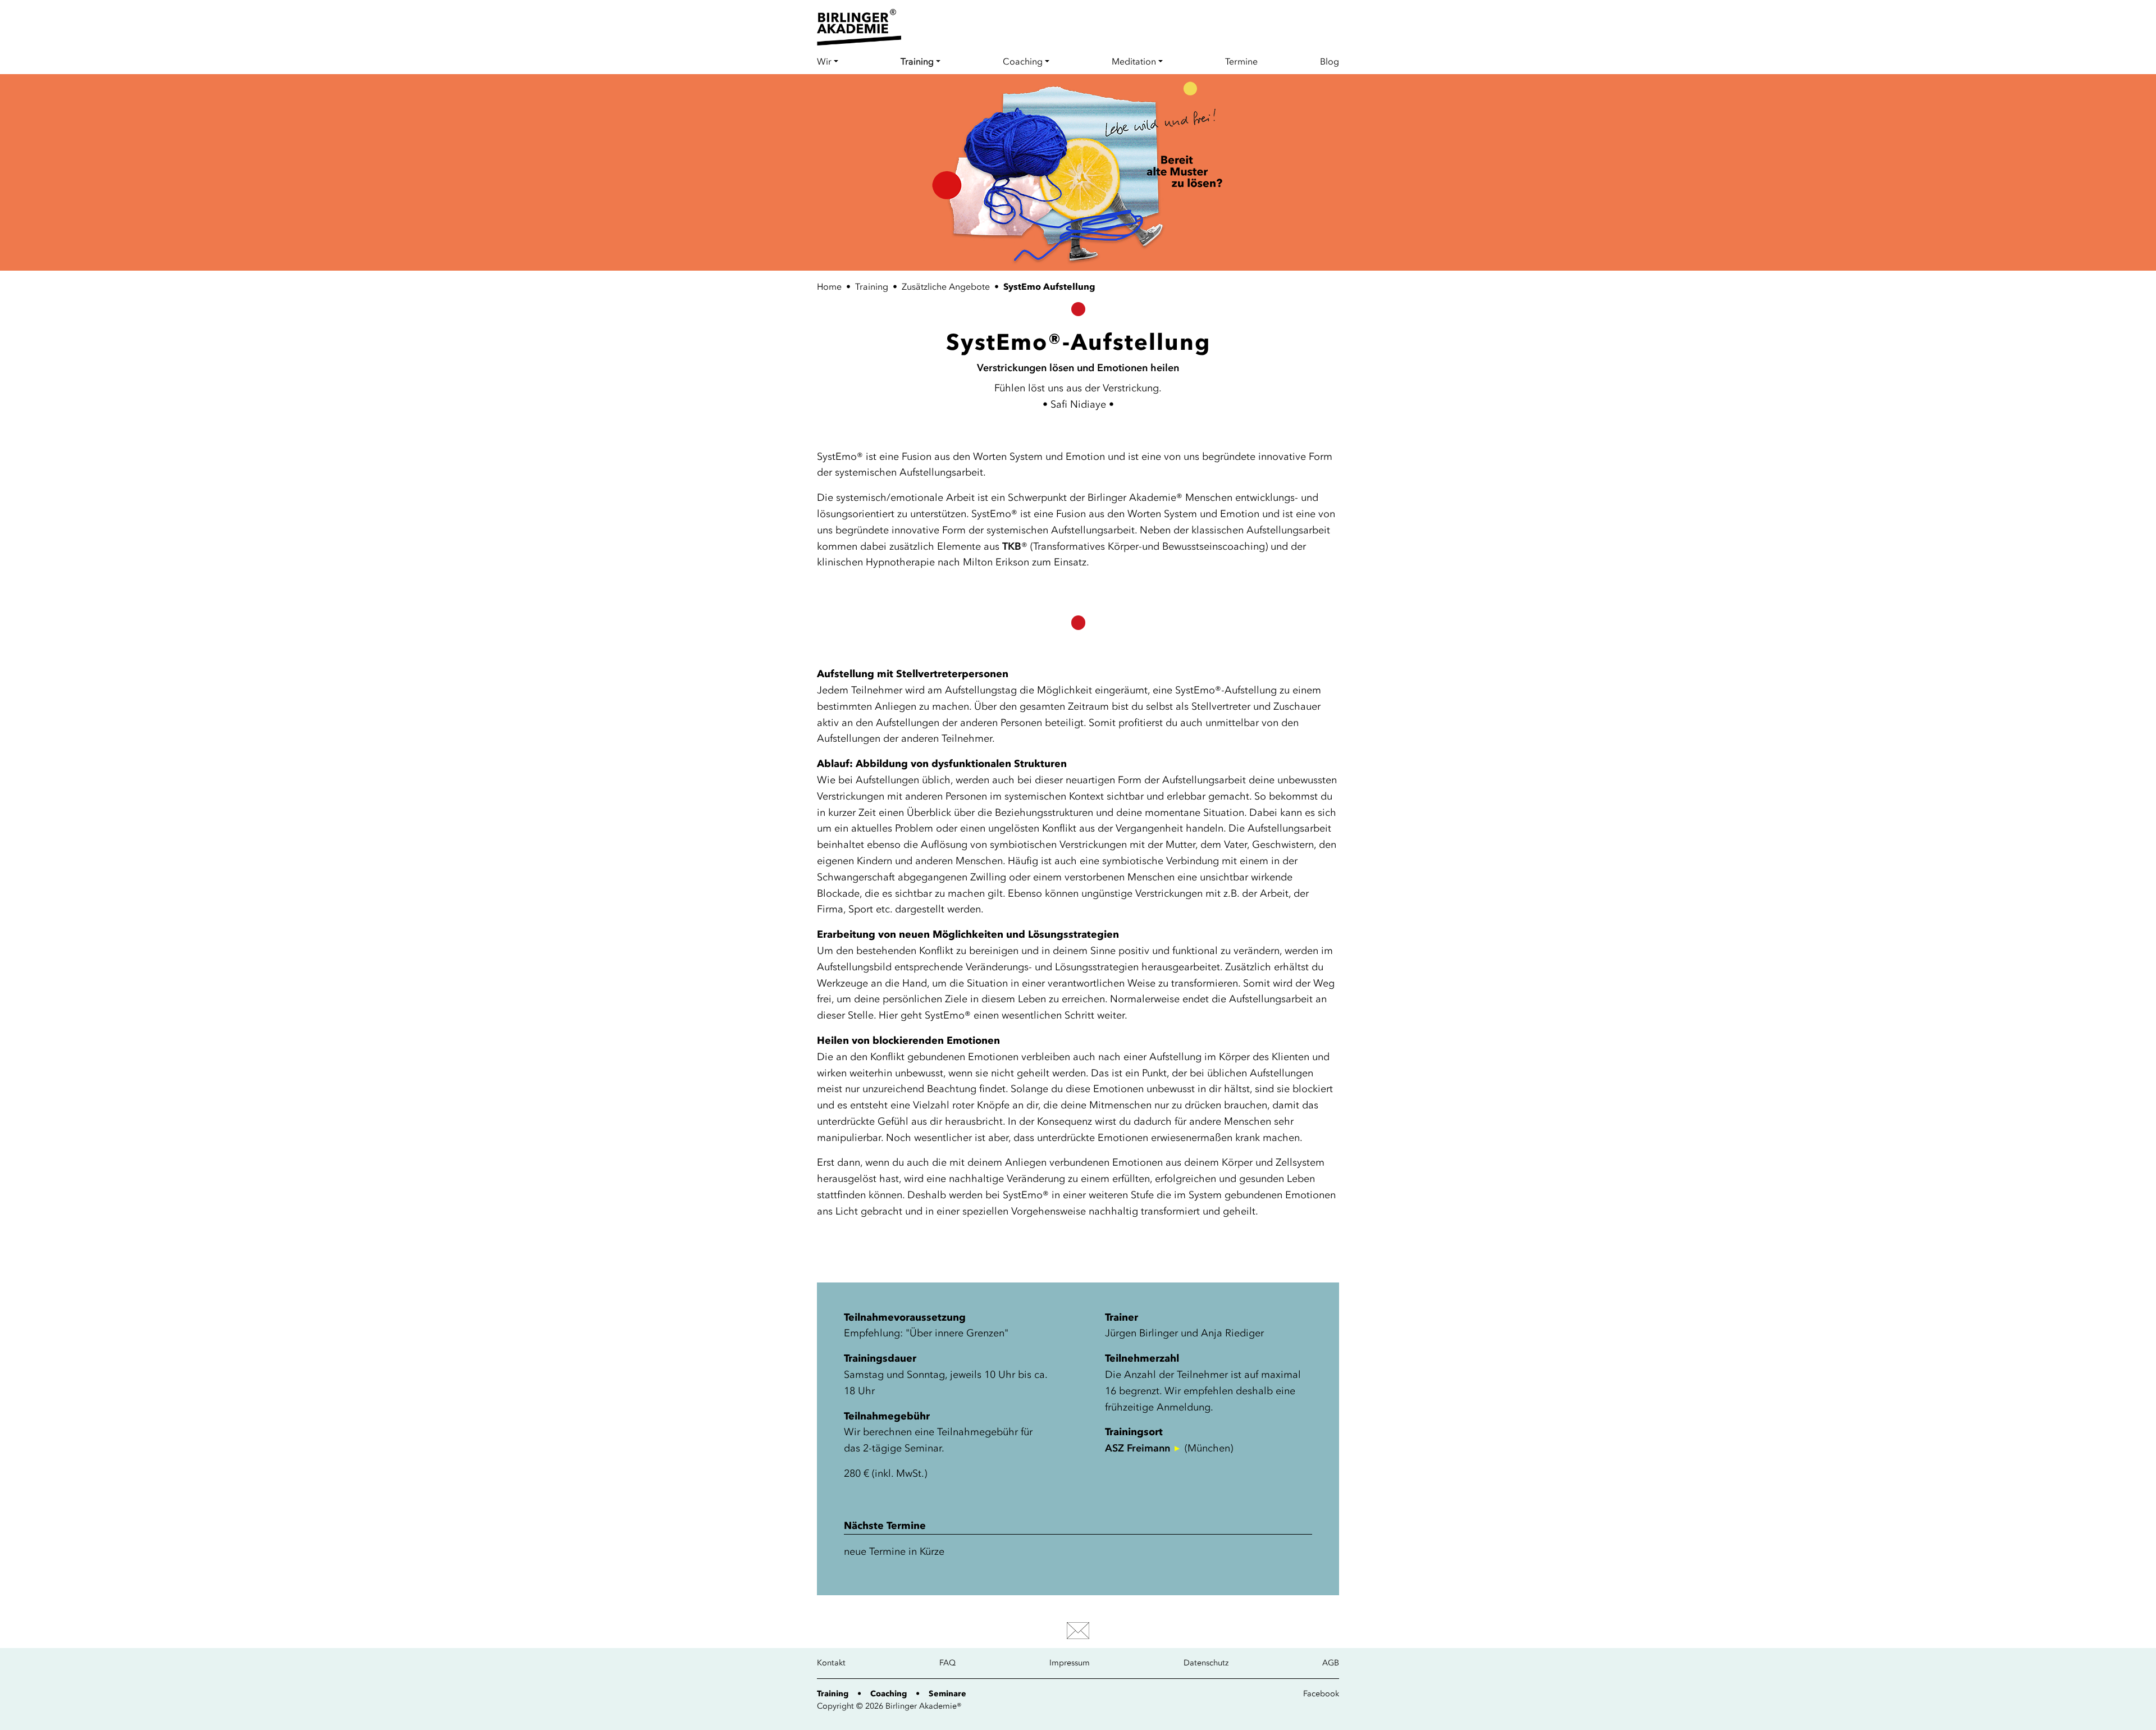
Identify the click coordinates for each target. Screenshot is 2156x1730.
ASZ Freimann (1138, 1448)
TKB (1012, 546)
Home (829, 286)
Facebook (1321, 1694)
